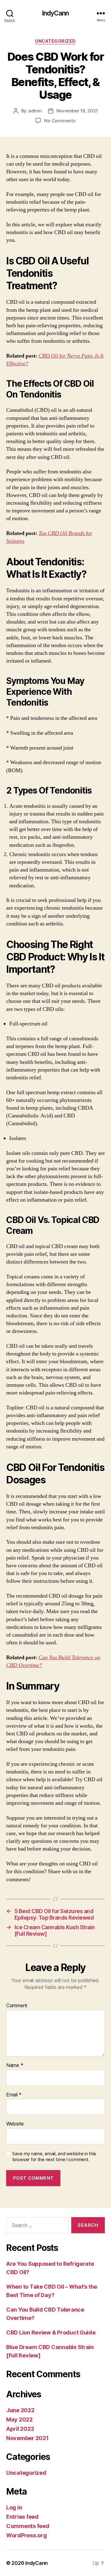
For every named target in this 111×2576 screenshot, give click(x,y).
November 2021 (27, 2438)
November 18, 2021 (77, 111)
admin (35, 111)
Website (15, 2124)
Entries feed (22, 2517)
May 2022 (19, 2419)
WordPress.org (27, 2535)
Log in (14, 2507)
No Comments (60, 121)
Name (15, 2065)
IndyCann (55, 13)
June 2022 (20, 2410)
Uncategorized (55, 41)
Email (14, 2095)
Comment (17, 2006)
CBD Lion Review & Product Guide (51, 2332)
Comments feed (28, 2526)
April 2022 (20, 2429)
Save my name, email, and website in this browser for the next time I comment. (54, 2157)
